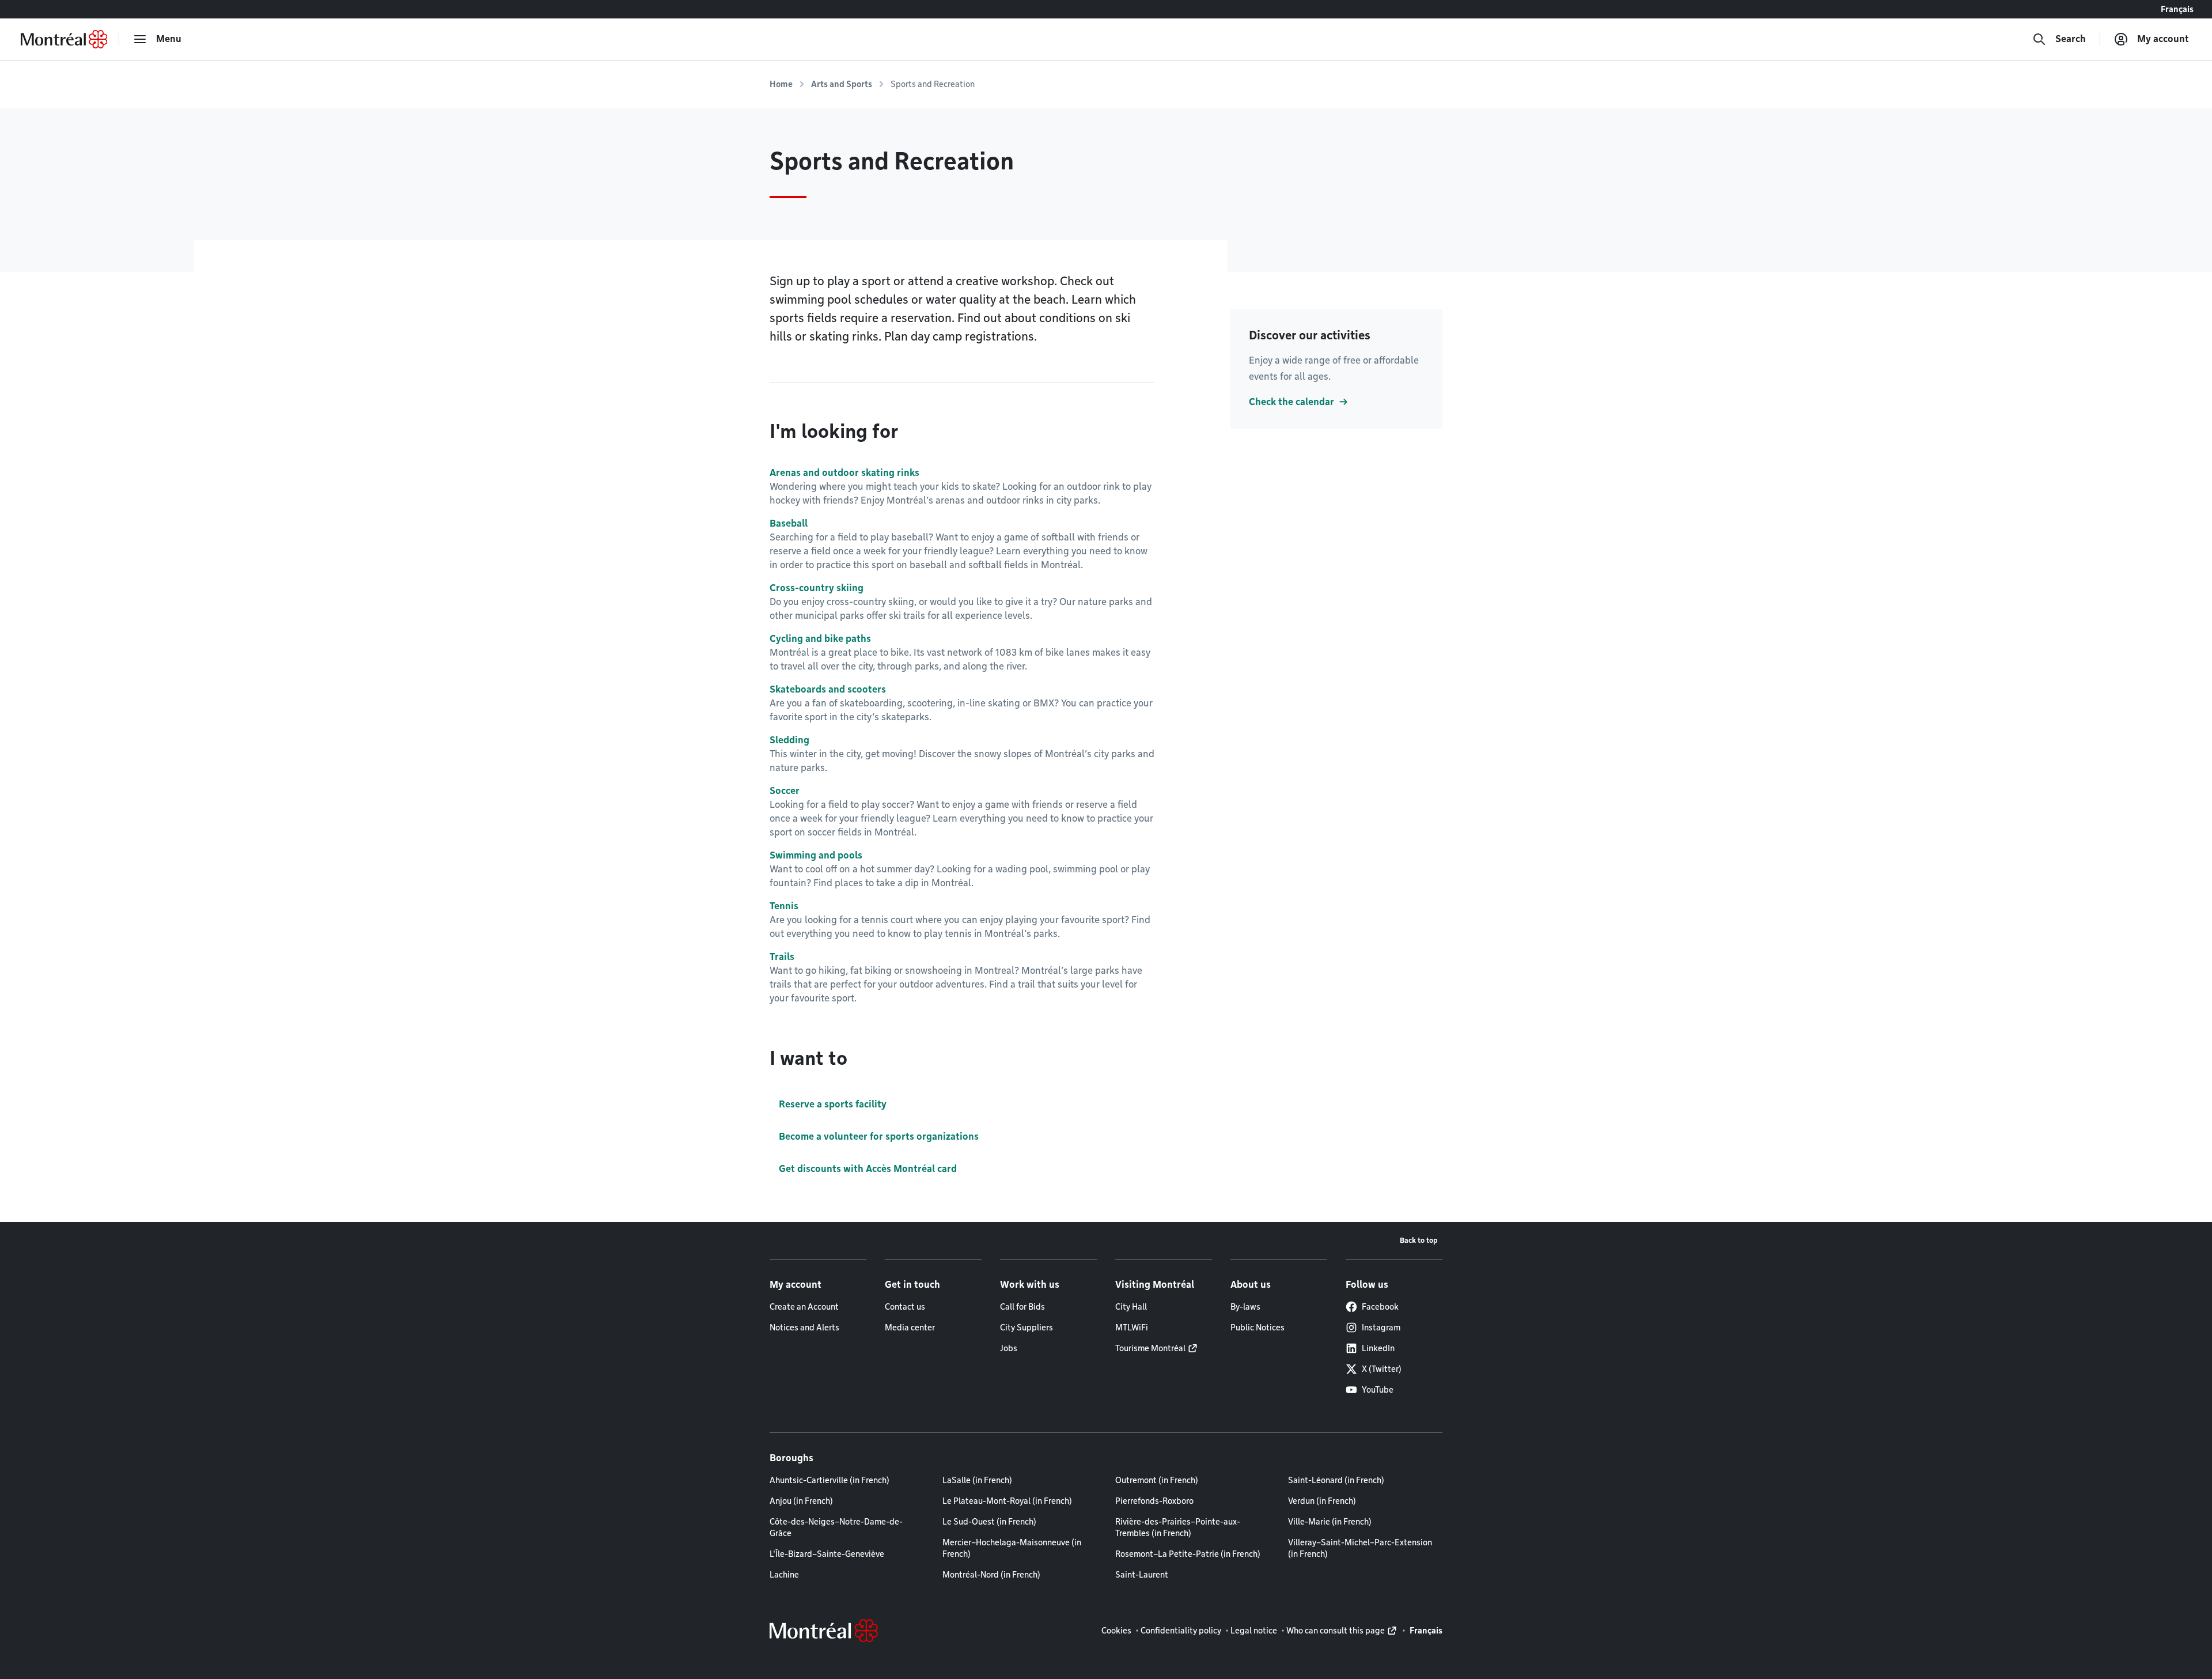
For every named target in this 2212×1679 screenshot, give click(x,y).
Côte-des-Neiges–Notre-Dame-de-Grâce (836, 1527)
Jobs (1009, 1348)
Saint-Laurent (1142, 1575)
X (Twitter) (1382, 1369)
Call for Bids (1022, 1307)
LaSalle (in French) (977, 1480)
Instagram (1381, 1328)
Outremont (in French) (1157, 1480)
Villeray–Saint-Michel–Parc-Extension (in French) (1360, 1548)
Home (781, 84)
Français (2177, 9)
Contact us (905, 1307)
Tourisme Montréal (1150, 1348)
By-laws (1245, 1307)
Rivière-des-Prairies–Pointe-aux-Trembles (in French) (1178, 1527)
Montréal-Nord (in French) (991, 1575)
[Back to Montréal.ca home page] (64, 39)
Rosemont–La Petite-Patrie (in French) (1188, 1554)
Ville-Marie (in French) (1330, 1522)
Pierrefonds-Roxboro (1154, 1501)
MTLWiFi (1132, 1328)
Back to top (1419, 1240)
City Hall (1131, 1307)
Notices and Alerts (804, 1328)
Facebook (1380, 1307)
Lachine (784, 1575)
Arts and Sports (842, 84)
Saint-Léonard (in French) (1336, 1480)
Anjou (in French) (801, 1501)
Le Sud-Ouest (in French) (989, 1522)
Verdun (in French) (1322, 1501)
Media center (910, 1328)
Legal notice (1254, 1631)
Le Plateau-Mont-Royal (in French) (1007, 1501)
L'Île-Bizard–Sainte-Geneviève (827, 1554)
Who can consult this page (1336, 1631)
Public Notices (1257, 1328)
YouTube (1378, 1390)
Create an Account (804, 1307)
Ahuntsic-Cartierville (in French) (829, 1480)
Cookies (1116, 1631)
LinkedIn (1378, 1348)
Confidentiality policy (1181, 1631)
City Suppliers (1027, 1328)
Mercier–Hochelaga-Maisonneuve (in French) (1012, 1548)
